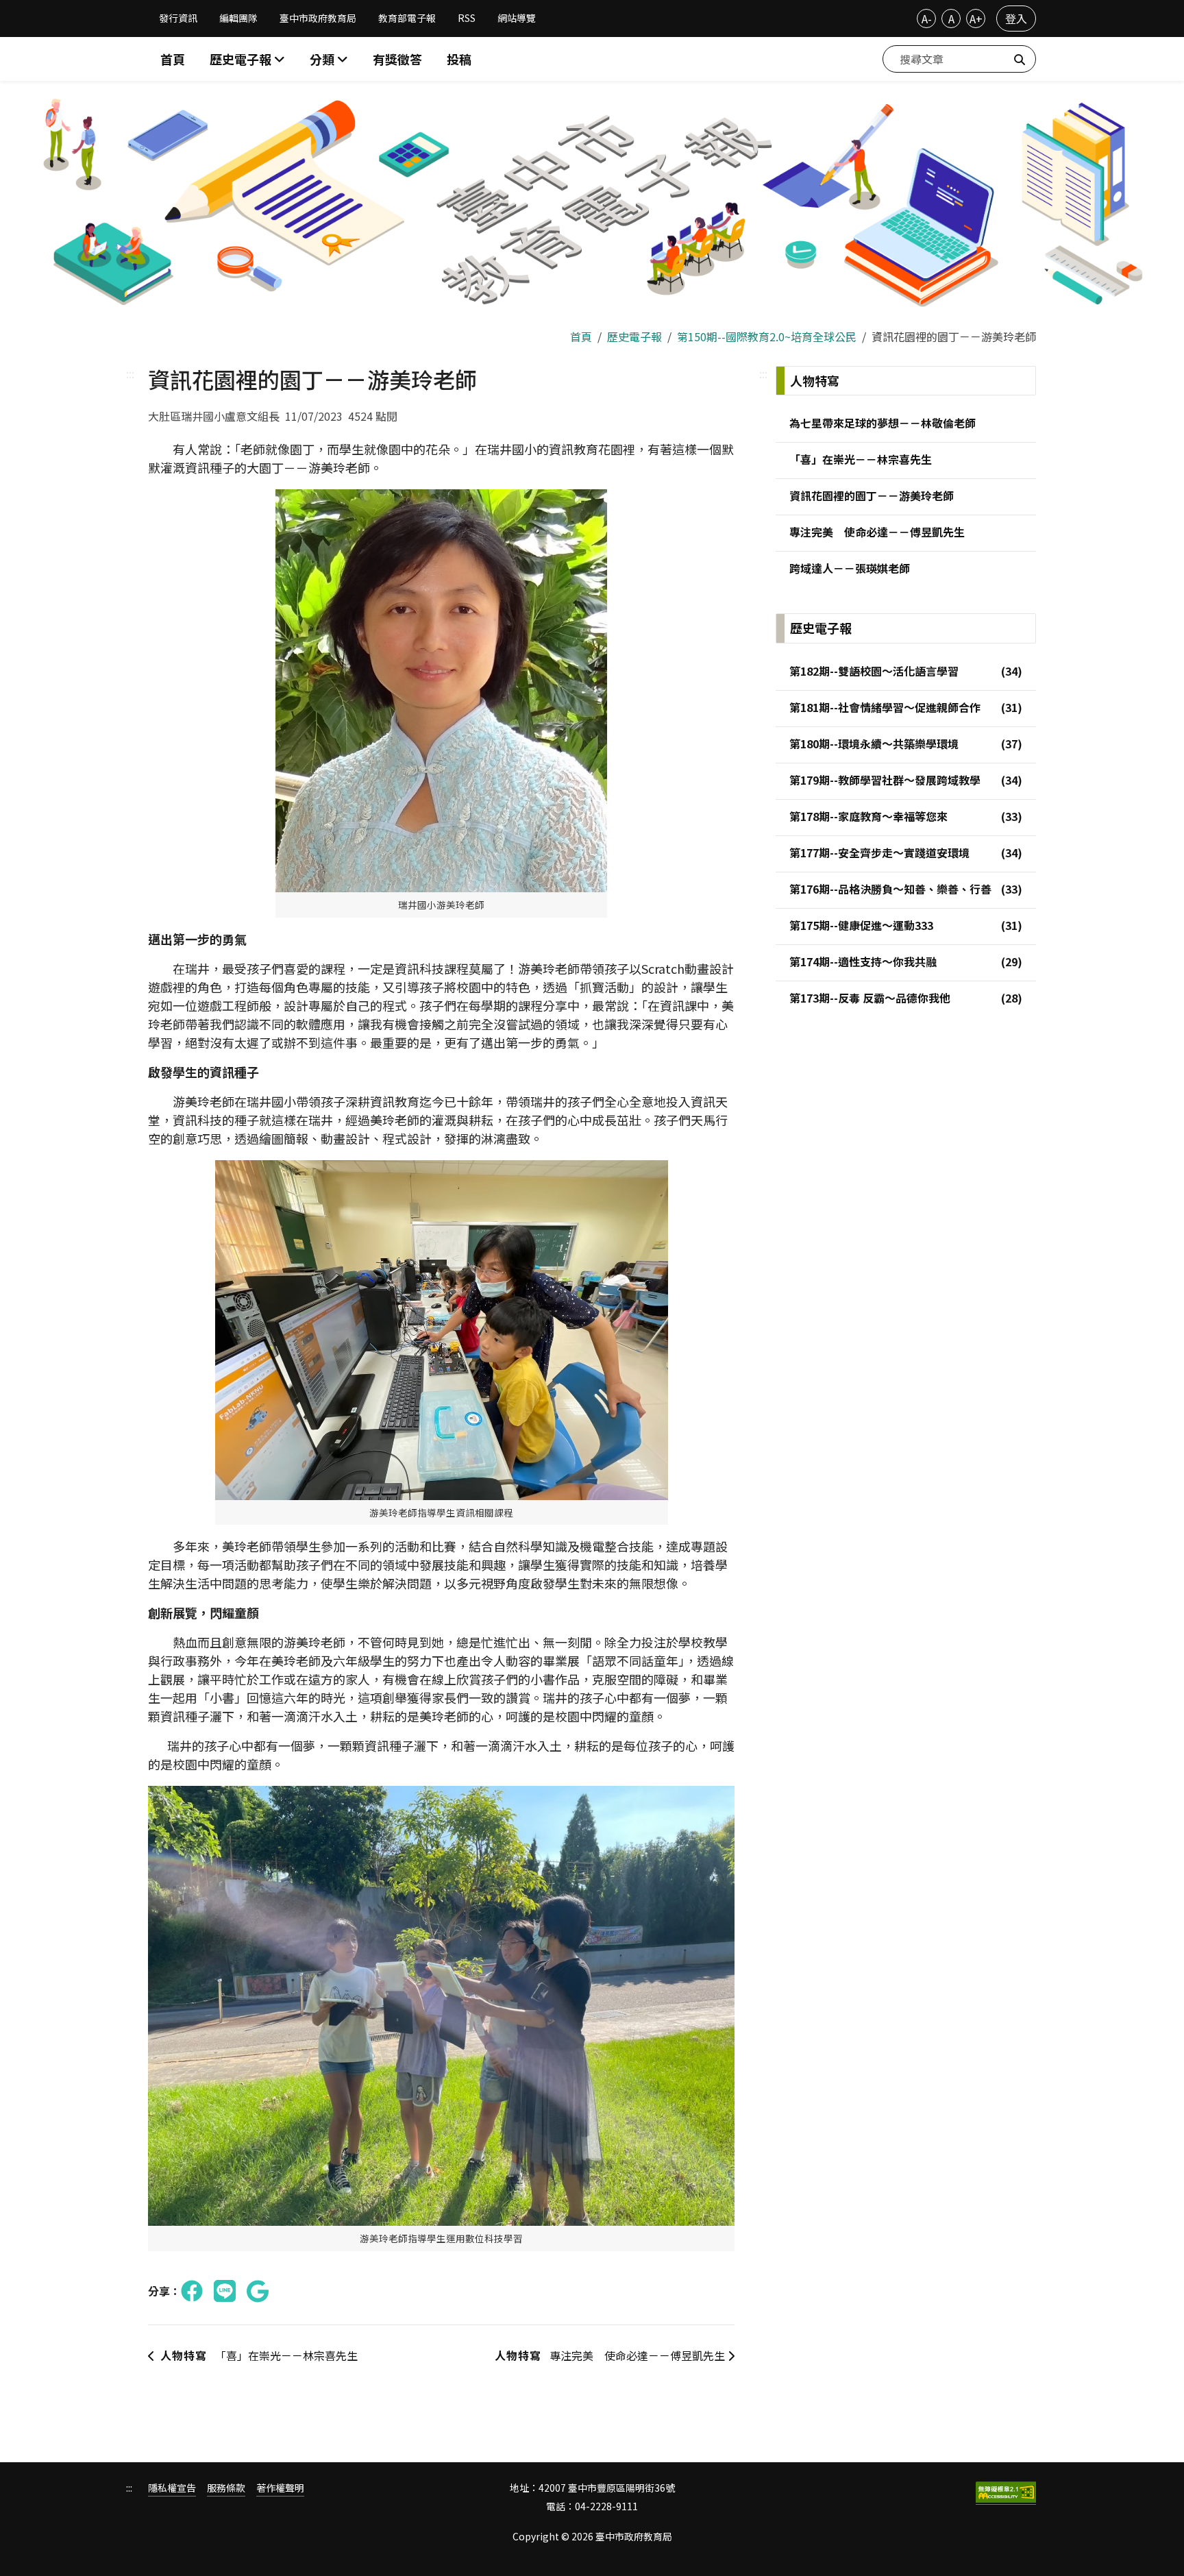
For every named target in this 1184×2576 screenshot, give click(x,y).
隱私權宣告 (172, 2488)
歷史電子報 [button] (242, 59)
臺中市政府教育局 (318, 18)
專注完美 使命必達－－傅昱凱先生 (611, 2355)
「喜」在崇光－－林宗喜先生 (259, 2355)
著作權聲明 (280, 2488)
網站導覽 (517, 18)
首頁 (173, 59)
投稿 (459, 59)
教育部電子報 (407, 18)
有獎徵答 (397, 59)
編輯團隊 (238, 18)
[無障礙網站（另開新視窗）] (1006, 2493)
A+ (976, 19)
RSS (467, 18)
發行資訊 (178, 18)
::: (130, 373)
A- (927, 19)
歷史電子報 (634, 336)
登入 (1016, 19)
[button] (329, 59)
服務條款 (226, 2488)
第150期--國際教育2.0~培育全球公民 (767, 336)
